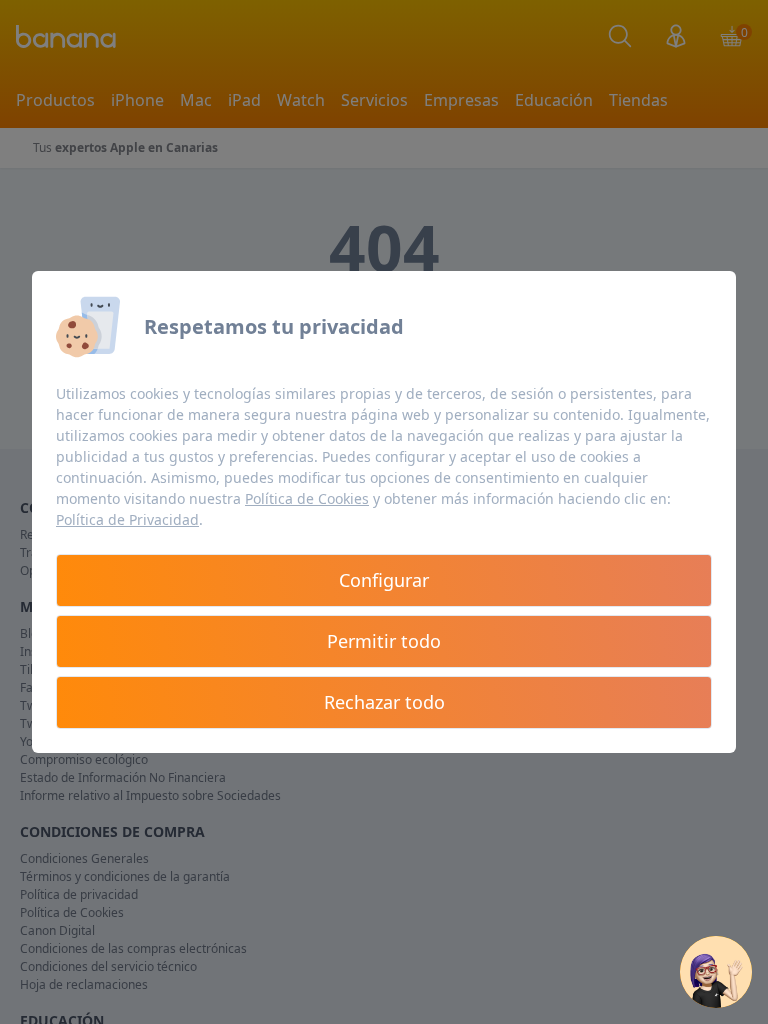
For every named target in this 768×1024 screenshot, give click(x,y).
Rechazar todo (384, 702)
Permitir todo (384, 641)
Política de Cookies (307, 498)
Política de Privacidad (127, 519)
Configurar (384, 580)
